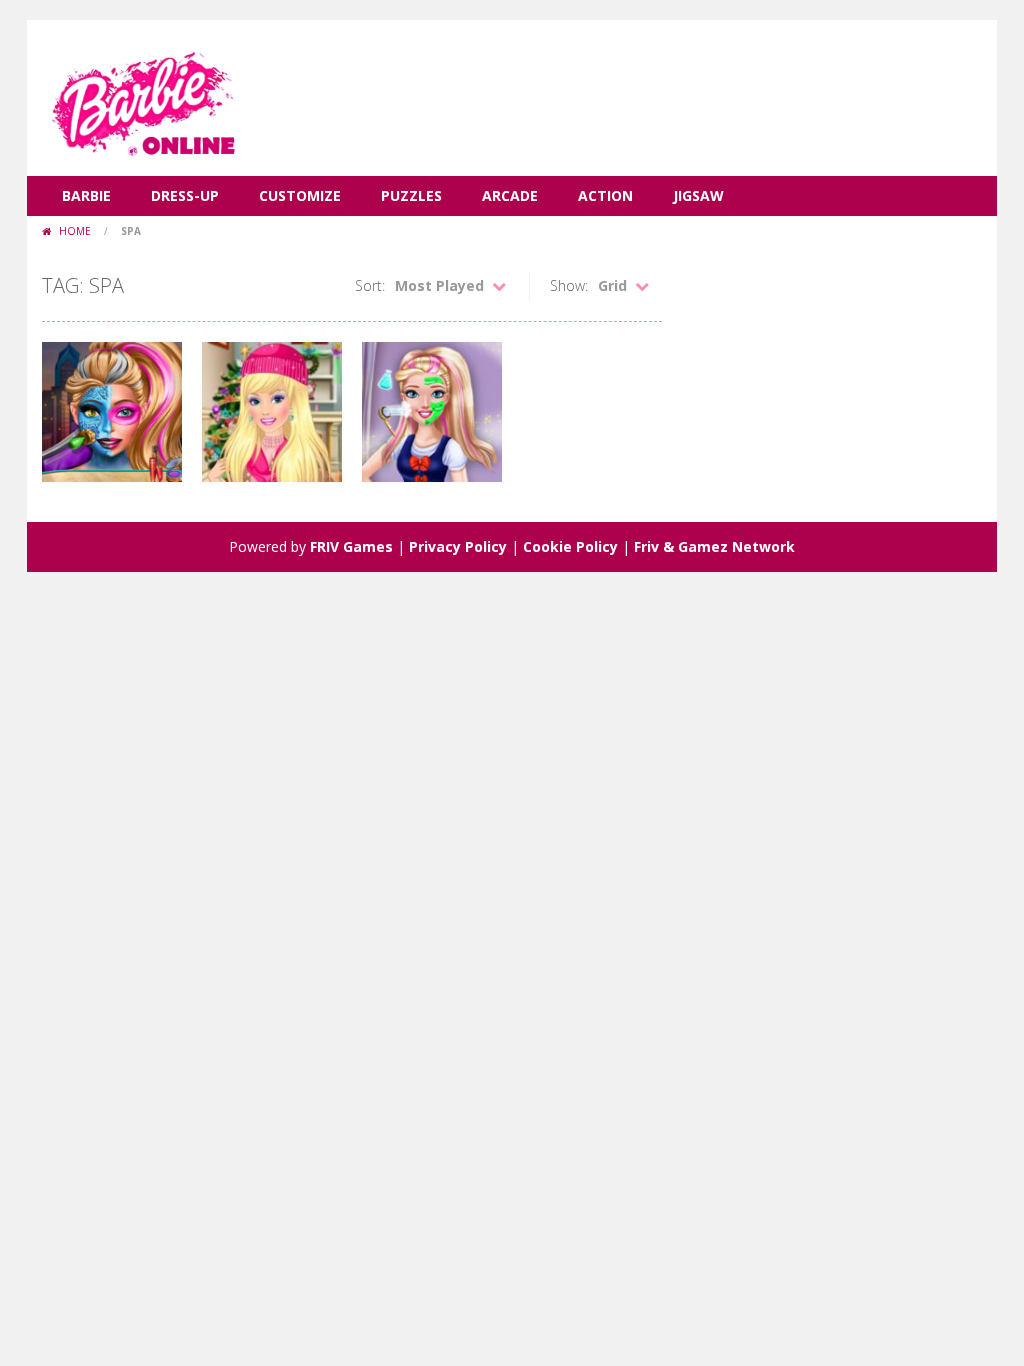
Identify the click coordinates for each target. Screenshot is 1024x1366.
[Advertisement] (618, 80)
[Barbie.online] (142, 96)
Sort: (370, 285)
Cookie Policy (570, 546)
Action (605, 195)
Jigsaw (698, 195)
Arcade (510, 195)
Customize (300, 195)
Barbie (86, 195)
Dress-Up (185, 195)
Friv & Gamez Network (714, 546)
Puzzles (411, 195)
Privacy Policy (458, 546)
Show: (569, 285)
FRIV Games (351, 546)
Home (75, 231)
